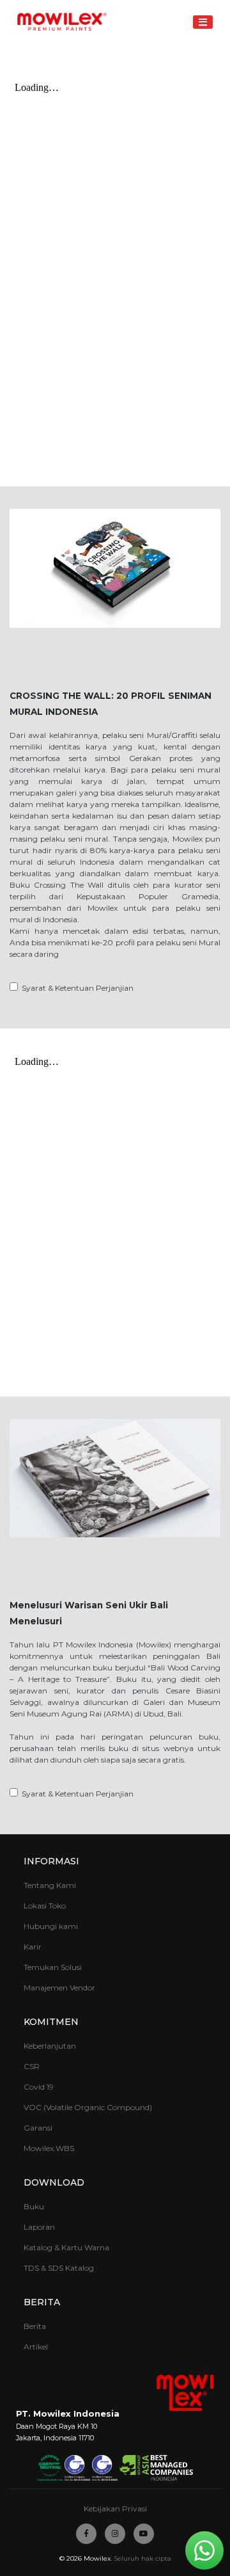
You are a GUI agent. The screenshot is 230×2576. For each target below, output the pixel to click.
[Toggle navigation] (203, 22)
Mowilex (97, 2558)
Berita (35, 2326)
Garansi (38, 2128)
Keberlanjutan (50, 2046)
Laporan (39, 2227)
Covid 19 (39, 2087)
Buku (34, 2206)
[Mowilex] (62, 22)
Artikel (36, 2347)
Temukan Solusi (53, 1967)
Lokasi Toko (45, 1906)
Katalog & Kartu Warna (66, 2247)
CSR (32, 2066)
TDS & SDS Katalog (59, 2268)
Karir (33, 1947)
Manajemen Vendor (59, 1988)
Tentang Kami (50, 1885)
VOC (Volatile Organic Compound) (88, 2107)
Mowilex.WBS (49, 2148)
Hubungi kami (51, 1926)
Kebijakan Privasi (115, 2508)
